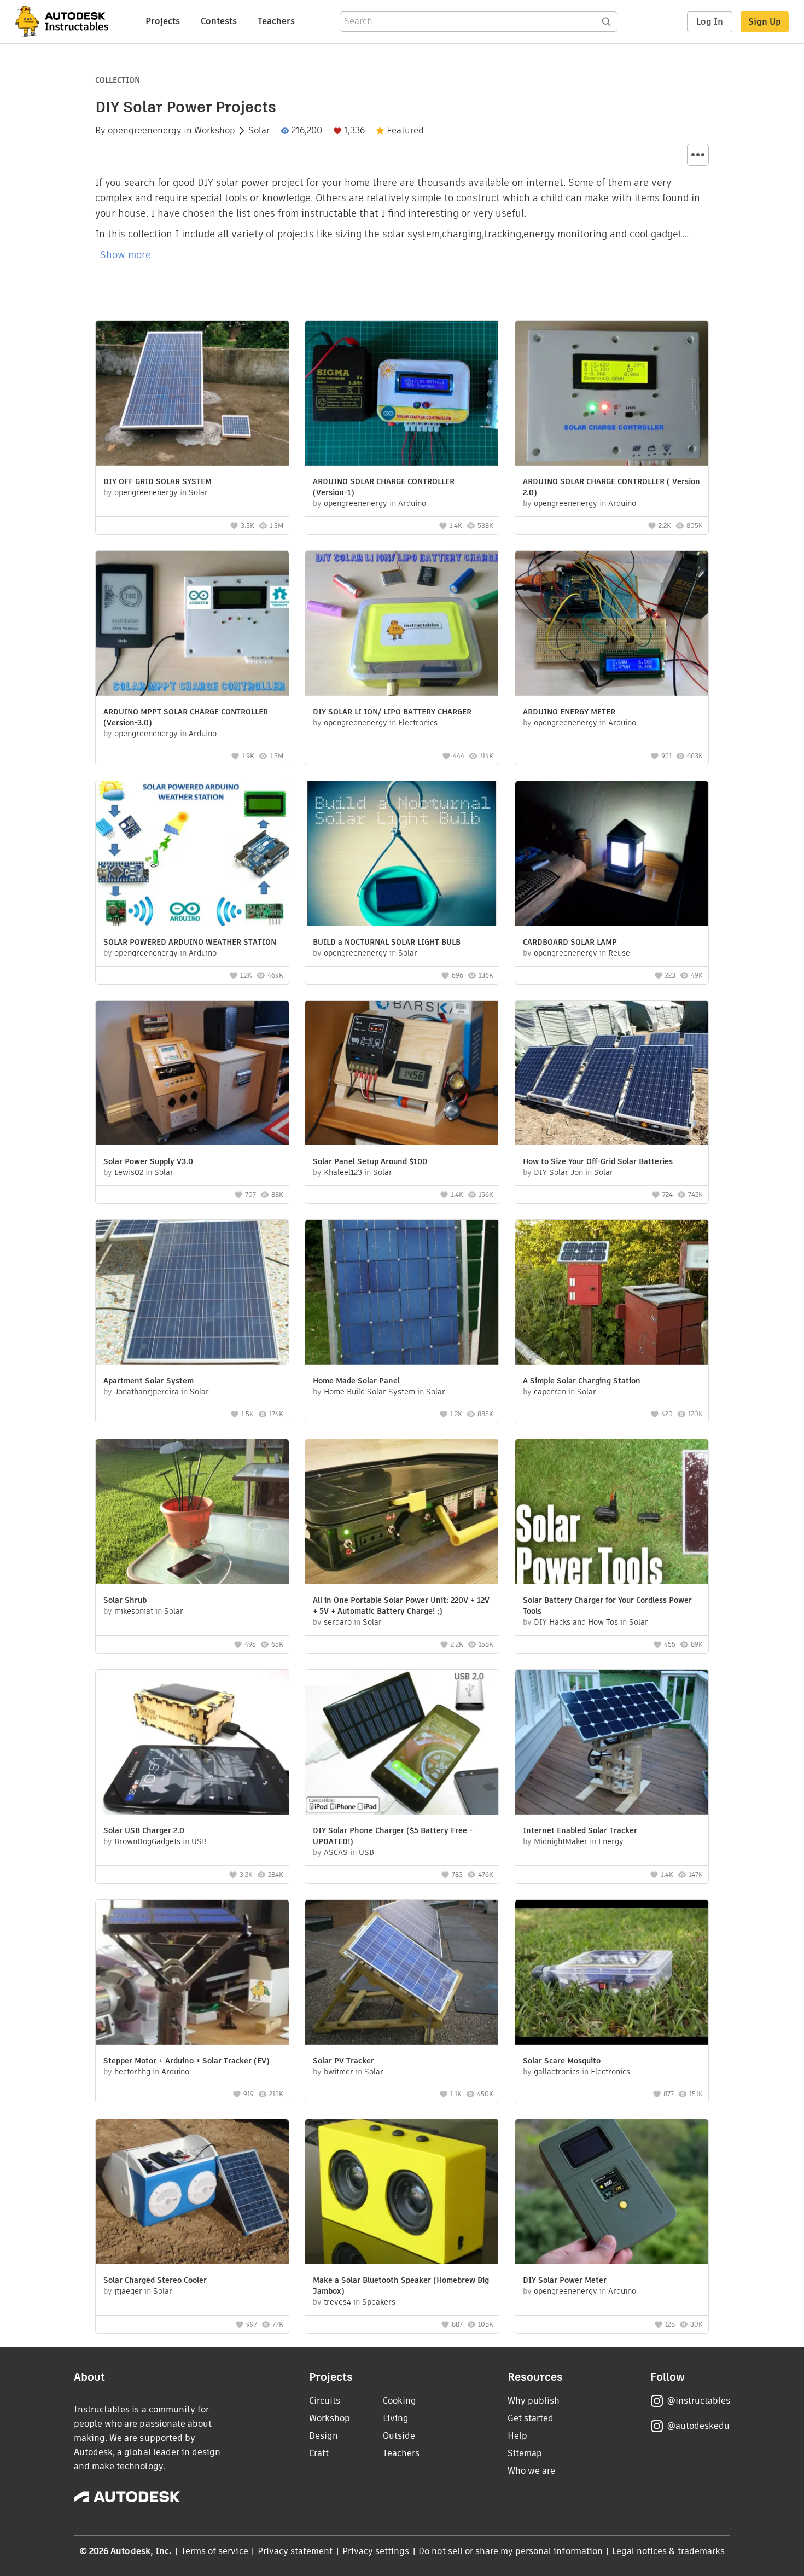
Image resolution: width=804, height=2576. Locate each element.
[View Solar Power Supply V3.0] (192, 1074)
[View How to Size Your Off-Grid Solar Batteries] (612, 1074)
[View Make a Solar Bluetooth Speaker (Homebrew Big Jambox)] (402, 2193)
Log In (710, 22)
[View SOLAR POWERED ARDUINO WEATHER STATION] (192, 855)
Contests (219, 21)
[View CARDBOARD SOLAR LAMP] (612, 855)
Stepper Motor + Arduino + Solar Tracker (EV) (187, 2061)
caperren (550, 1392)
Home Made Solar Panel (356, 1381)
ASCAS (336, 1852)
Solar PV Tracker (343, 2061)
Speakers (379, 2302)
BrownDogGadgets (147, 1841)
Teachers (276, 21)
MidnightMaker (561, 1841)
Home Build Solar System (369, 1392)
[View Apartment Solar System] (192, 1294)
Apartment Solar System (148, 1381)
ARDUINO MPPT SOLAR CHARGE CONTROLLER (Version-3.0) (186, 717)
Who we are (531, 2471)
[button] (698, 155)
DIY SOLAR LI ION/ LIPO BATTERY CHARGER (392, 712)
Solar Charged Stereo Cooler (155, 2280)
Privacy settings (376, 2551)
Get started (531, 2418)
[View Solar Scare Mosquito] (612, 1974)
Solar (259, 131)
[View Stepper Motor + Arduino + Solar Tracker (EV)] (192, 1974)
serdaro (338, 1622)
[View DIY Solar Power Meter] (612, 2193)
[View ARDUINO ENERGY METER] (612, 625)
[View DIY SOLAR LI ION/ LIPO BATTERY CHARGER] (402, 625)
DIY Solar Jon (558, 1172)
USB (199, 1841)
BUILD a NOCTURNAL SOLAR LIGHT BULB (387, 942)
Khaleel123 (343, 1172)
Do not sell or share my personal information (510, 2551)
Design (324, 2436)
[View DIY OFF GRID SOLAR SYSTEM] (192, 394)
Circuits (325, 2401)
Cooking (400, 2401)
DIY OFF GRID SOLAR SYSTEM (158, 481)
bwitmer (339, 2072)
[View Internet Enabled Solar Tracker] (612, 1743)
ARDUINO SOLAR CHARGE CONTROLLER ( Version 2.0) (611, 487)
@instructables (698, 2401)
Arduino (412, 503)
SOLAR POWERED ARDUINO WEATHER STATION (190, 942)
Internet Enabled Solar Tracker (580, 1830)
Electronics (418, 723)
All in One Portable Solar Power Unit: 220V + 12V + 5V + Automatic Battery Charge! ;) (401, 1606)
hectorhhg (132, 2072)
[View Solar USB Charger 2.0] (192, 1743)
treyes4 (337, 2302)
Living (396, 2418)
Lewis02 (129, 1172)
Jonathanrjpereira (147, 1392)
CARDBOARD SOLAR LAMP (570, 942)
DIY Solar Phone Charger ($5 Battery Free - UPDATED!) (393, 1836)
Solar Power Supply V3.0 (148, 1161)
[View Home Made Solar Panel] (402, 1294)
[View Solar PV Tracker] (402, 1974)
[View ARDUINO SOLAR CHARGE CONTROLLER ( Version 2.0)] (612, 394)
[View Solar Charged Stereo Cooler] (192, 2193)
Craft (319, 2453)
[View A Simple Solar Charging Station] (612, 1294)
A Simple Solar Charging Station (582, 1381)
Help (517, 2436)
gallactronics (557, 2072)
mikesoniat (134, 1611)
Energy (611, 1841)
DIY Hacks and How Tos (576, 1622)
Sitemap (525, 2453)
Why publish (534, 2401)
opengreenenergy (145, 131)
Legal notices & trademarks (668, 2551)
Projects (163, 21)
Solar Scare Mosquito (562, 2061)
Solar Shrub (125, 1600)
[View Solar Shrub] (192, 1513)
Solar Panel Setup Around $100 (370, 1161)
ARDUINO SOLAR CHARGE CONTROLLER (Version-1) (384, 487)
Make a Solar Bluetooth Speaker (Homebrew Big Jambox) (401, 2286)
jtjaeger (128, 2291)
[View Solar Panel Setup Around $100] (402, 1074)
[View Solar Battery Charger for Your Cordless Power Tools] (612, 1513)
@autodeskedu (698, 2426)
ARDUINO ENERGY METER (569, 712)
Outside (399, 2436)
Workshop (215, 131)
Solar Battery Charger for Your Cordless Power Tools (607, 1606)
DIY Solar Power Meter (565, 2280)
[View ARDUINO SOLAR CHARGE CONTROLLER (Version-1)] (402, 394)
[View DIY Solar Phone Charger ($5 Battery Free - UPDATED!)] (402, 1743)
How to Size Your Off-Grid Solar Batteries (598, 1161)
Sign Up (765, 22)
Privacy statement (295, 2551)
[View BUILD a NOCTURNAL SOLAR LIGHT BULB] (402, 855)
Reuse (619, 953)
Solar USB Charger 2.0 (144, 1830)
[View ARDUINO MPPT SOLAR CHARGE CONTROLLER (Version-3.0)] (192, 625)
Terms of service (215, 2551)
